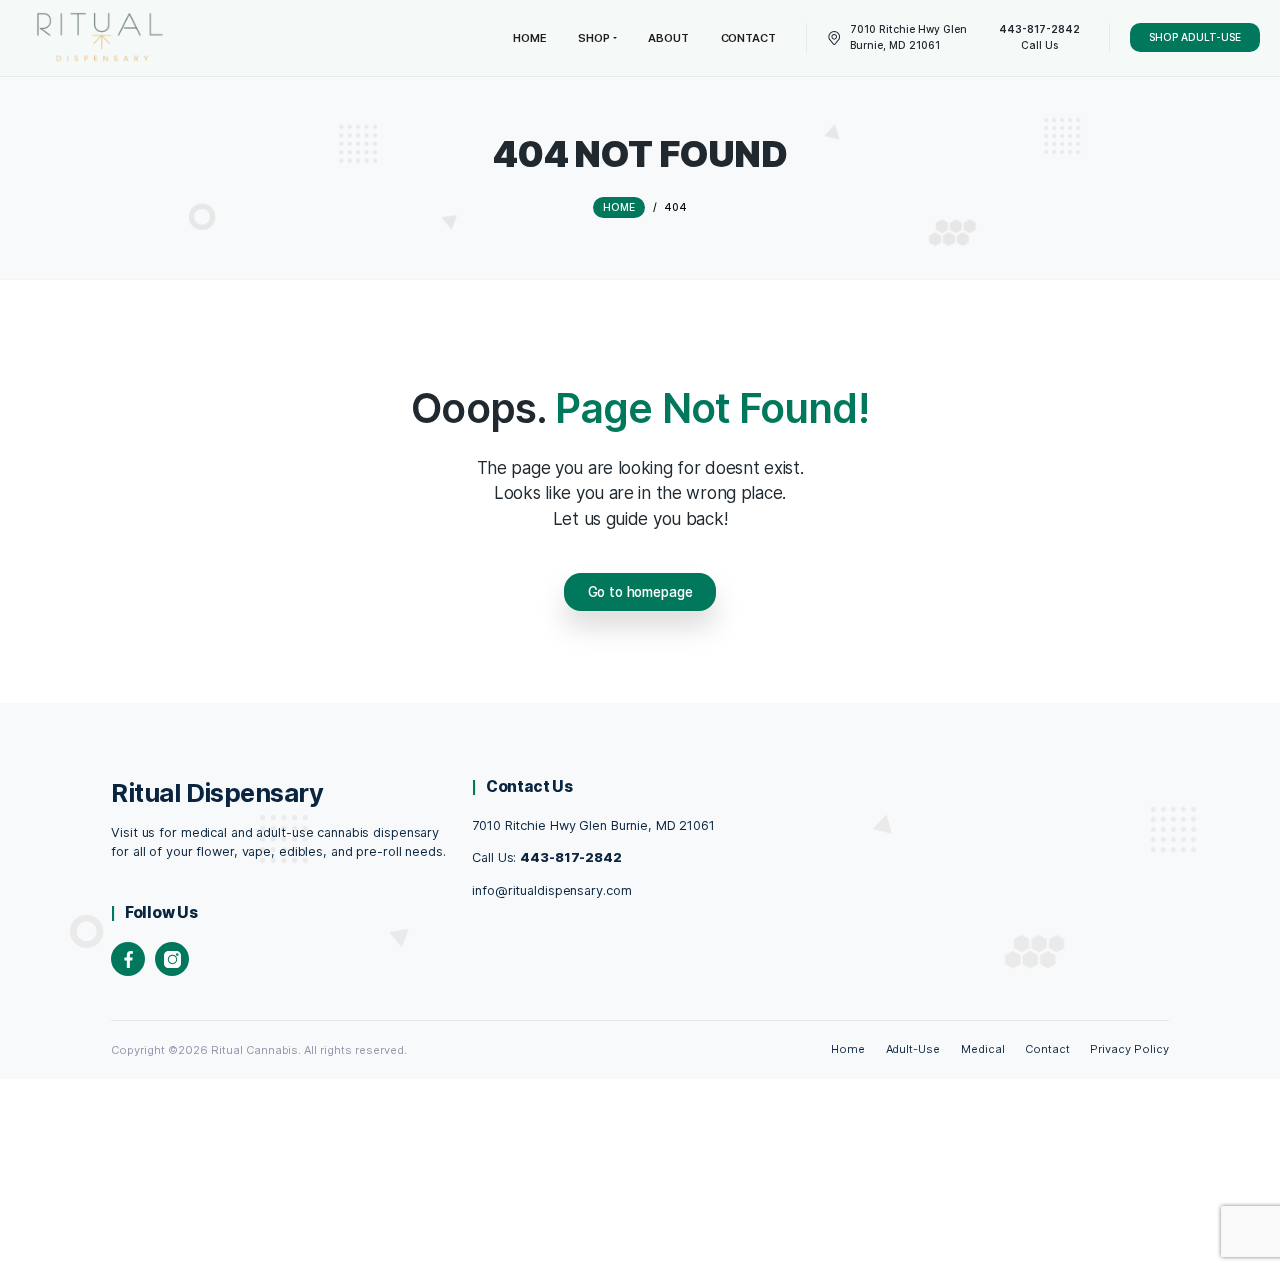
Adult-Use (913, 1049)
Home (848, 1049)
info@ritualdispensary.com (551, 890)
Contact (1047, 1049)
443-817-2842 (571, 857)
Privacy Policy (1129, 1049)
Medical (983, 1049)
